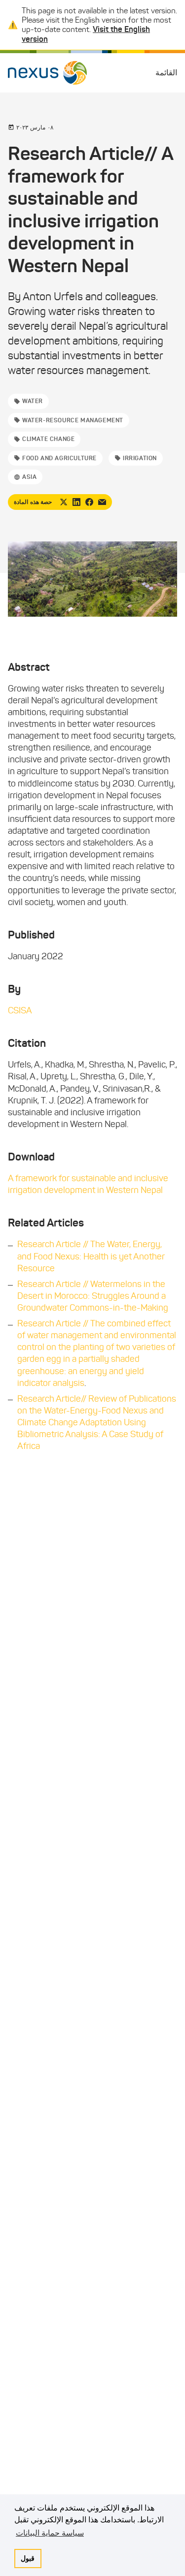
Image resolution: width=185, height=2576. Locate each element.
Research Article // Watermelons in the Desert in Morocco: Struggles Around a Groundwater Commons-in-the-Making (93, 1296)
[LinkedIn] (76, 502)
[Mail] (102, 502)
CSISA (20, 1010)
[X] (64, 502)
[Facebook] (89, 502)
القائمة (166, 73)
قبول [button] (28, 2558)
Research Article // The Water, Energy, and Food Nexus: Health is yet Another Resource (91, 1256)
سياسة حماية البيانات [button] (50, 2533)
